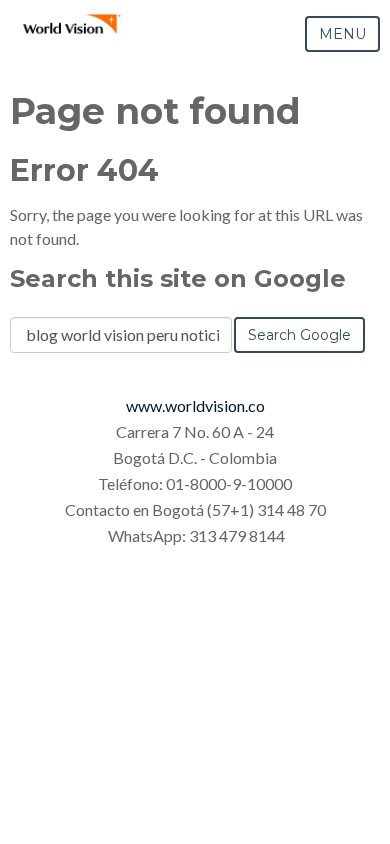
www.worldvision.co (195, 405)
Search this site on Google (178, 278)
